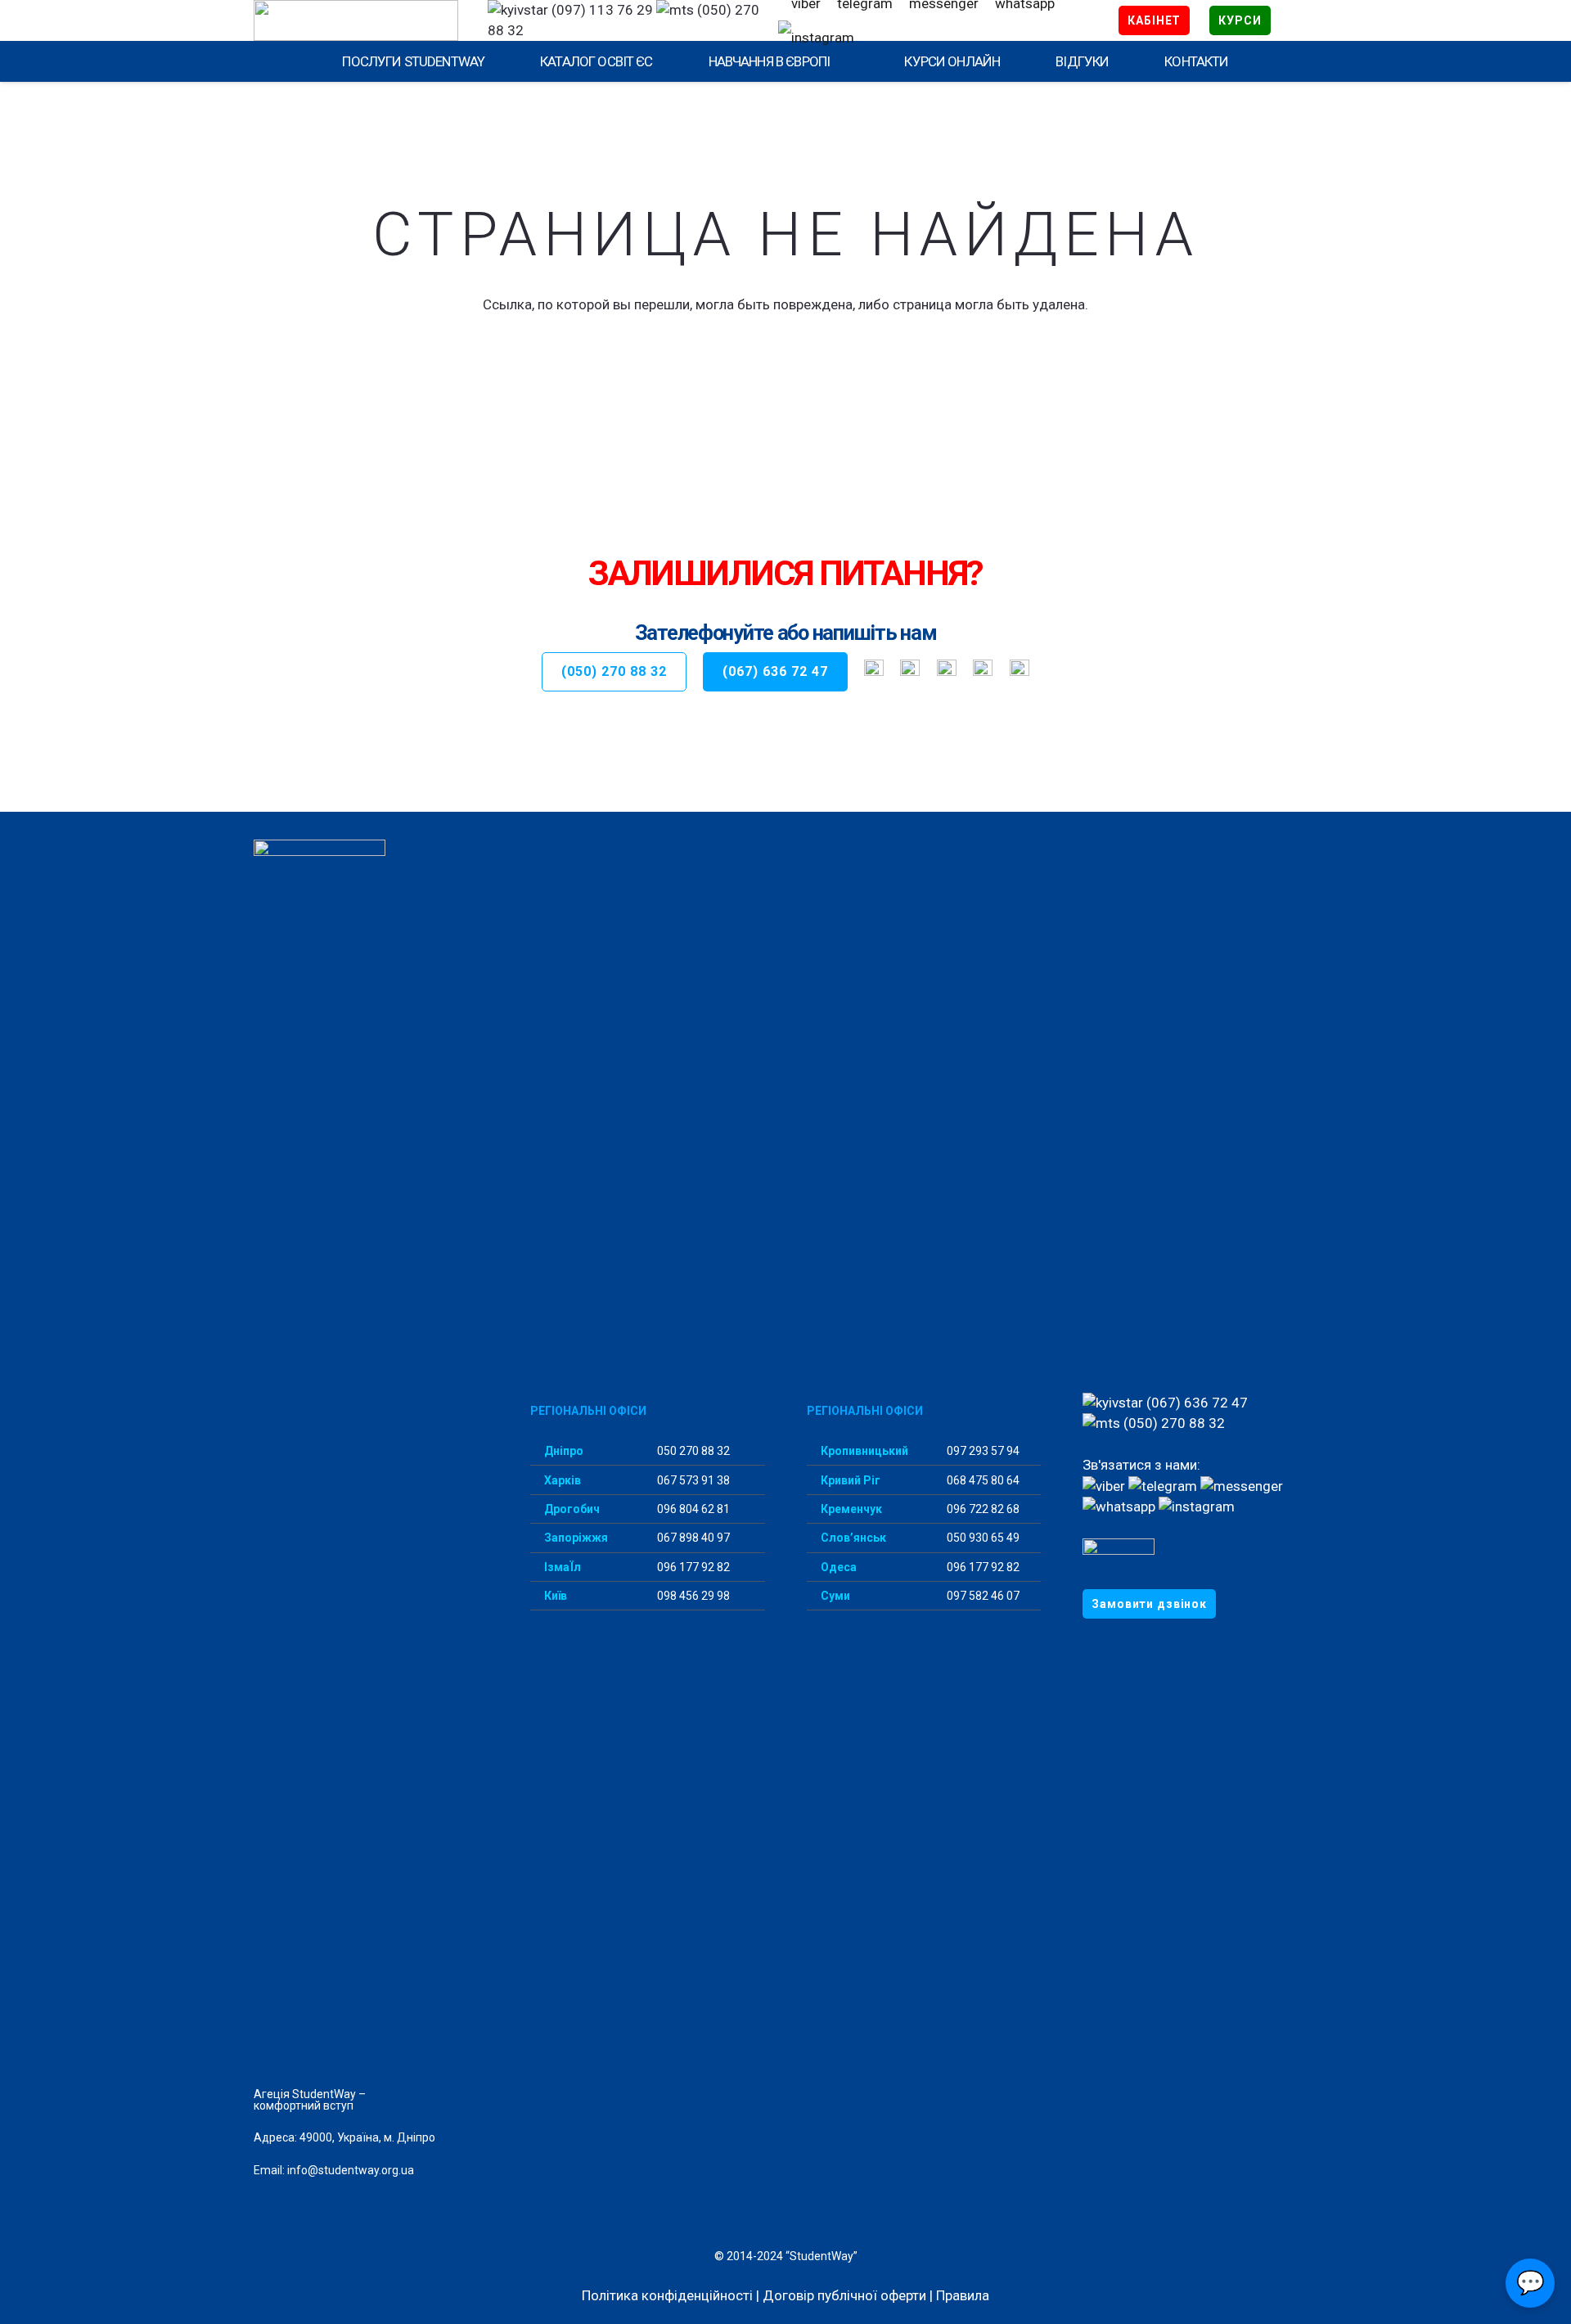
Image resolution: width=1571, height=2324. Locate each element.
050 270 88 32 (692, 1451)
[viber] (874, 672)
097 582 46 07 (982, 1596)
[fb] (947, 672)
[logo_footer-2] (371, 1453)
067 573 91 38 (692, 1480)
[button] (839, 61)
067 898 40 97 (692, 1538)
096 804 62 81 (692, 1509)
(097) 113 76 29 (601, 10)
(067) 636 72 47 (1195, 1403)
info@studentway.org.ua (351, 2170)
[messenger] (1242, 1486)
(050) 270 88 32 (1173, 1423)
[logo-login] (356, 20)
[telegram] (910, 672)
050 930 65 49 (982, 1538)
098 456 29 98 (692, 1596)
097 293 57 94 (982, 1451)
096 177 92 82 (692, 1567)
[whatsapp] (983, 672)
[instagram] (816, 38)
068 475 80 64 (982, 1480)
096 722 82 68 (982, 1509)
